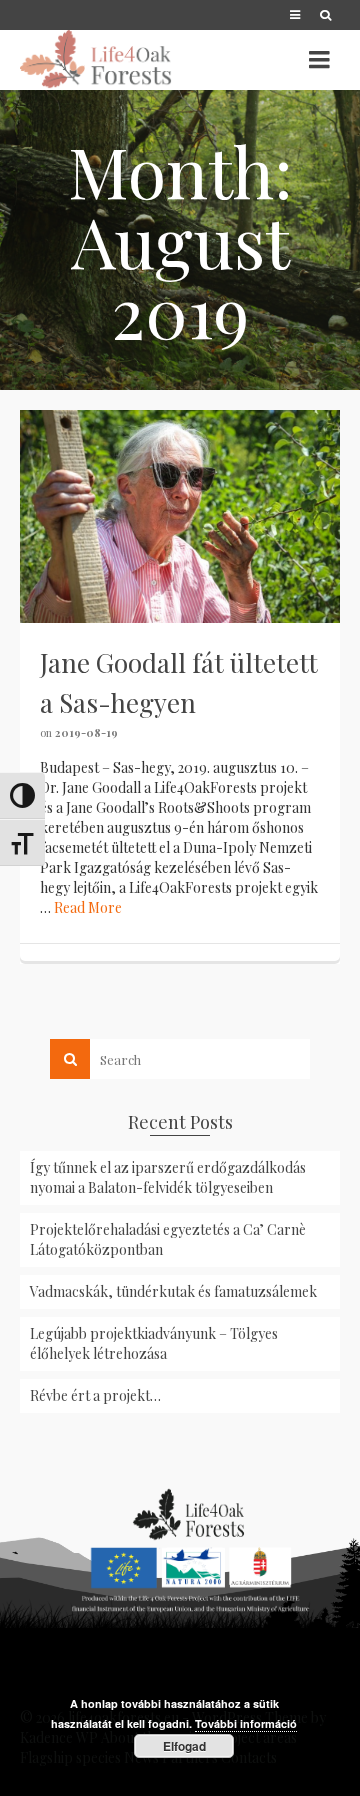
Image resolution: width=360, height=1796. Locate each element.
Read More (88, 907)
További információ (246, 1723)
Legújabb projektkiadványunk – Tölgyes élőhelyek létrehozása (154, 1343)
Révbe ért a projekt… (95, 1395)
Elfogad (184, 1746)
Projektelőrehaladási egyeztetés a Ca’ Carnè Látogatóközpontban (168, 1239)
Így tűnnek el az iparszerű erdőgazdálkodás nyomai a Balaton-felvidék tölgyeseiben (168, 1177)
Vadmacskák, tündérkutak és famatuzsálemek (173, 1291)
